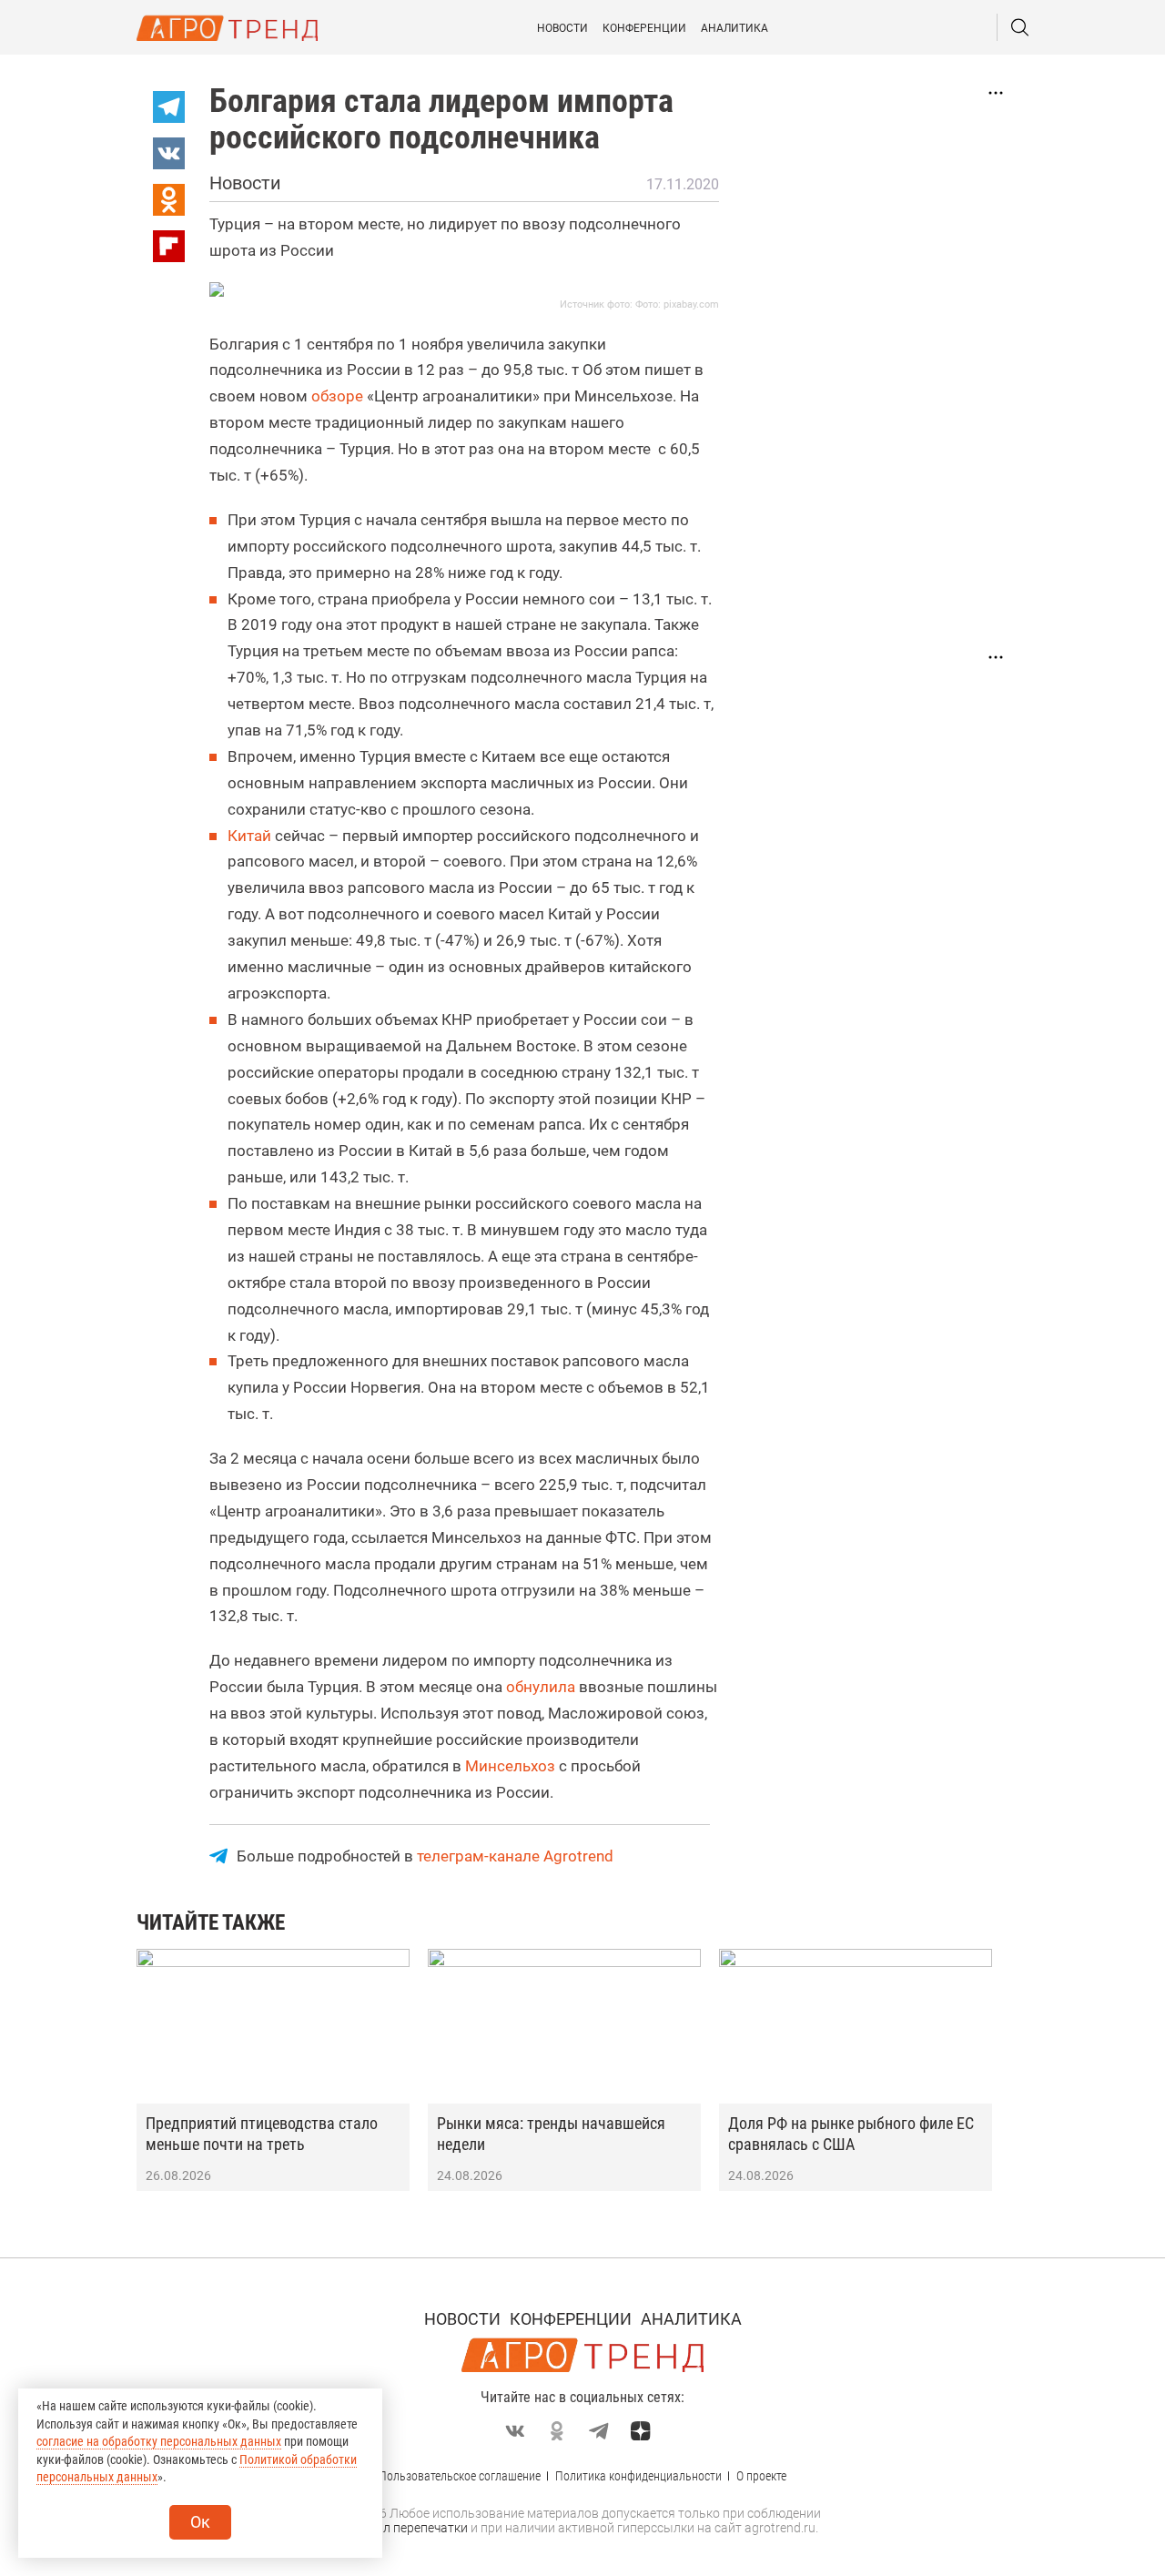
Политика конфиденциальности (638, 2476)
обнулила (541, 1687)
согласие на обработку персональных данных (159, 2441)
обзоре (337, 396)
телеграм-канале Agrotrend (515, 1856)
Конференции (644, 28)
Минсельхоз (510, 1766)
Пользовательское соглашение (460, 2476)
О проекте (761, 2476)
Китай (249, 836)
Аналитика (734, 28)
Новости (562, 28)
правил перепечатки (407, 2528)
